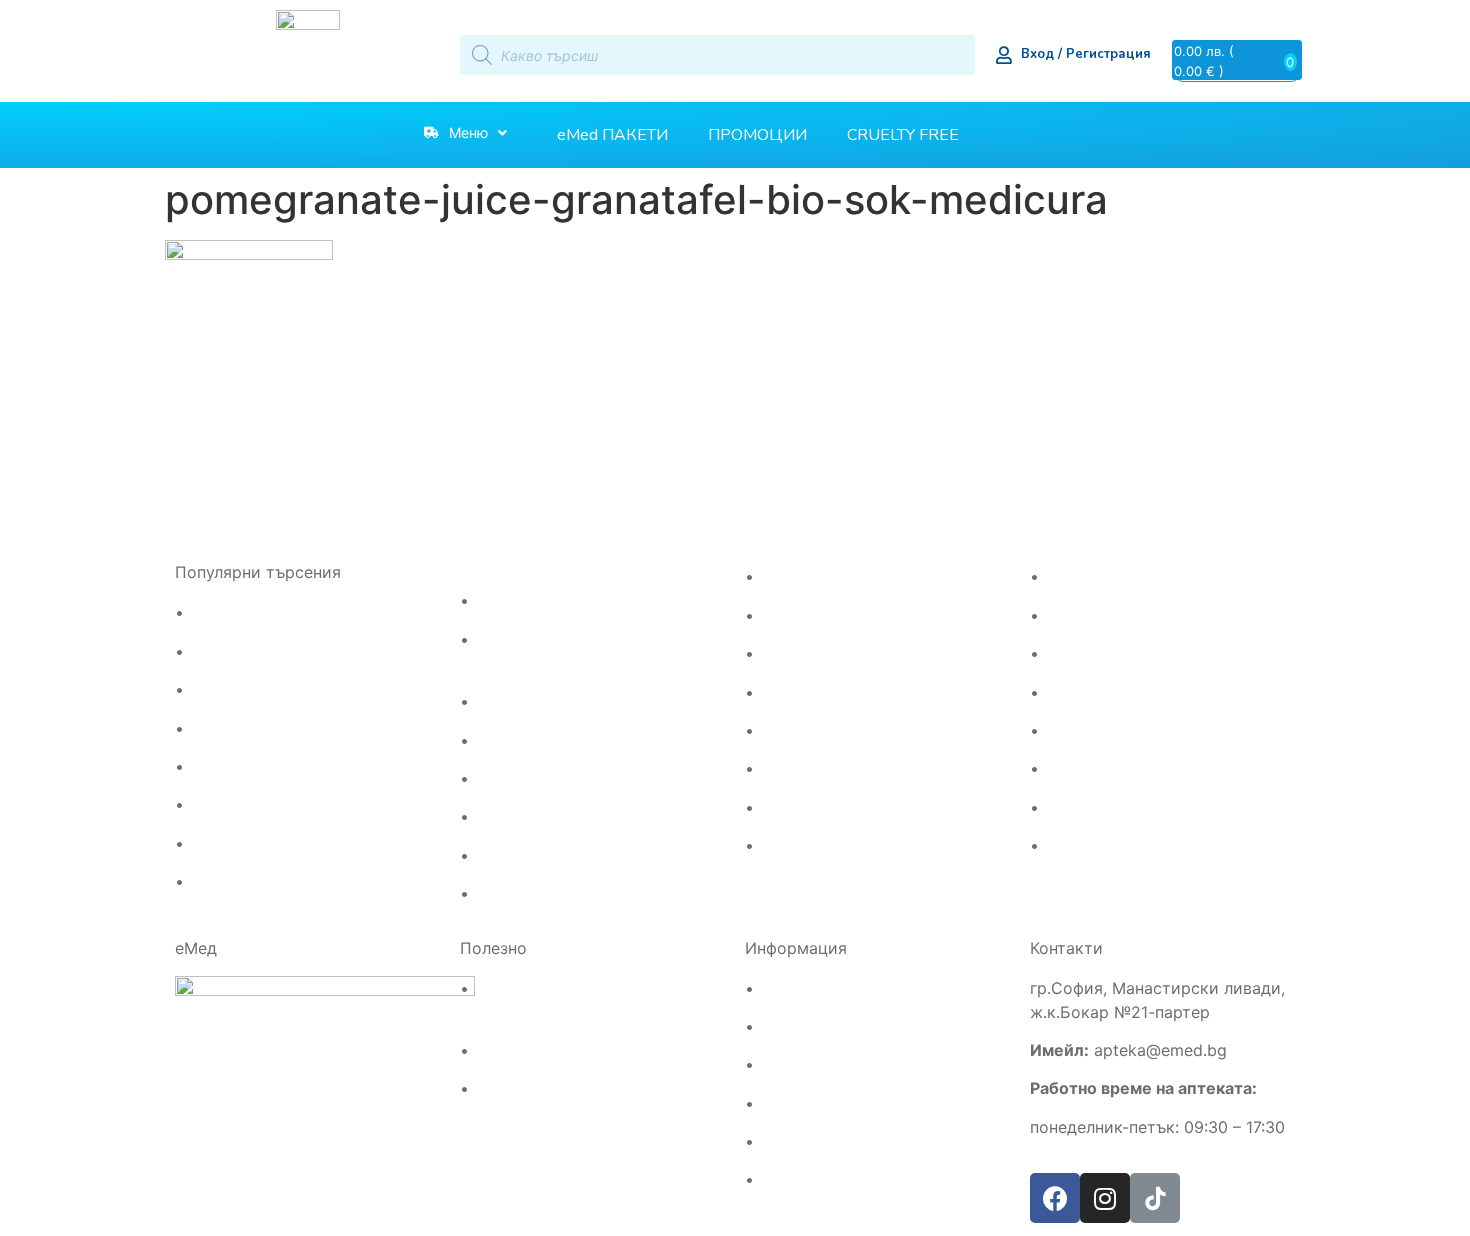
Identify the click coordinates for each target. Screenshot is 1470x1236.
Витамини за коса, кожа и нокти (869, 692)
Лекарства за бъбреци (552, 778)
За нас (781, 1064)
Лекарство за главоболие (276, 651)
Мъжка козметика (822, 807)
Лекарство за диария (547, 855)
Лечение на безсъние (832, 653)
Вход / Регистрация (1086, 54)
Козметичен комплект (834, 845)
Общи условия (808, 1103)
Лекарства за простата (553, 740)
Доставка (792, 988)
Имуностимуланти (1106, 576)
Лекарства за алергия (265, 612)
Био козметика (1095, 845)
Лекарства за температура (282, 804)
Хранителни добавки (1114, 807)
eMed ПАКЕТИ (612, 135)
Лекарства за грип (253, 728)
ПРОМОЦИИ (757, 135)
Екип (775, 1026)
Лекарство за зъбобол (265, 689)
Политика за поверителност (853, 1141)
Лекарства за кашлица (267, 881)
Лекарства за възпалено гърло (295, 766)
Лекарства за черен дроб (562, 701)
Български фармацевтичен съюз (587, 1050)
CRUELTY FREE (903, 135)
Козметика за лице (823, 768)
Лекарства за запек (542, 893)
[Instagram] (1105, 1198)
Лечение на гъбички (827, 615)
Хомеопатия (1085, 768)
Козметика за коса (823, 730)
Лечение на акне (816, 576)
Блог (774, 1179)
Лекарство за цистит (545, 816)
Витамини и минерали (1119, 615)
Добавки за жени (1103, 653)
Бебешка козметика (1112, 692)
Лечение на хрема (252, 843)
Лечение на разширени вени (571, 600)
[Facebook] (1055, 1198)
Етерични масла (1099, 730)
